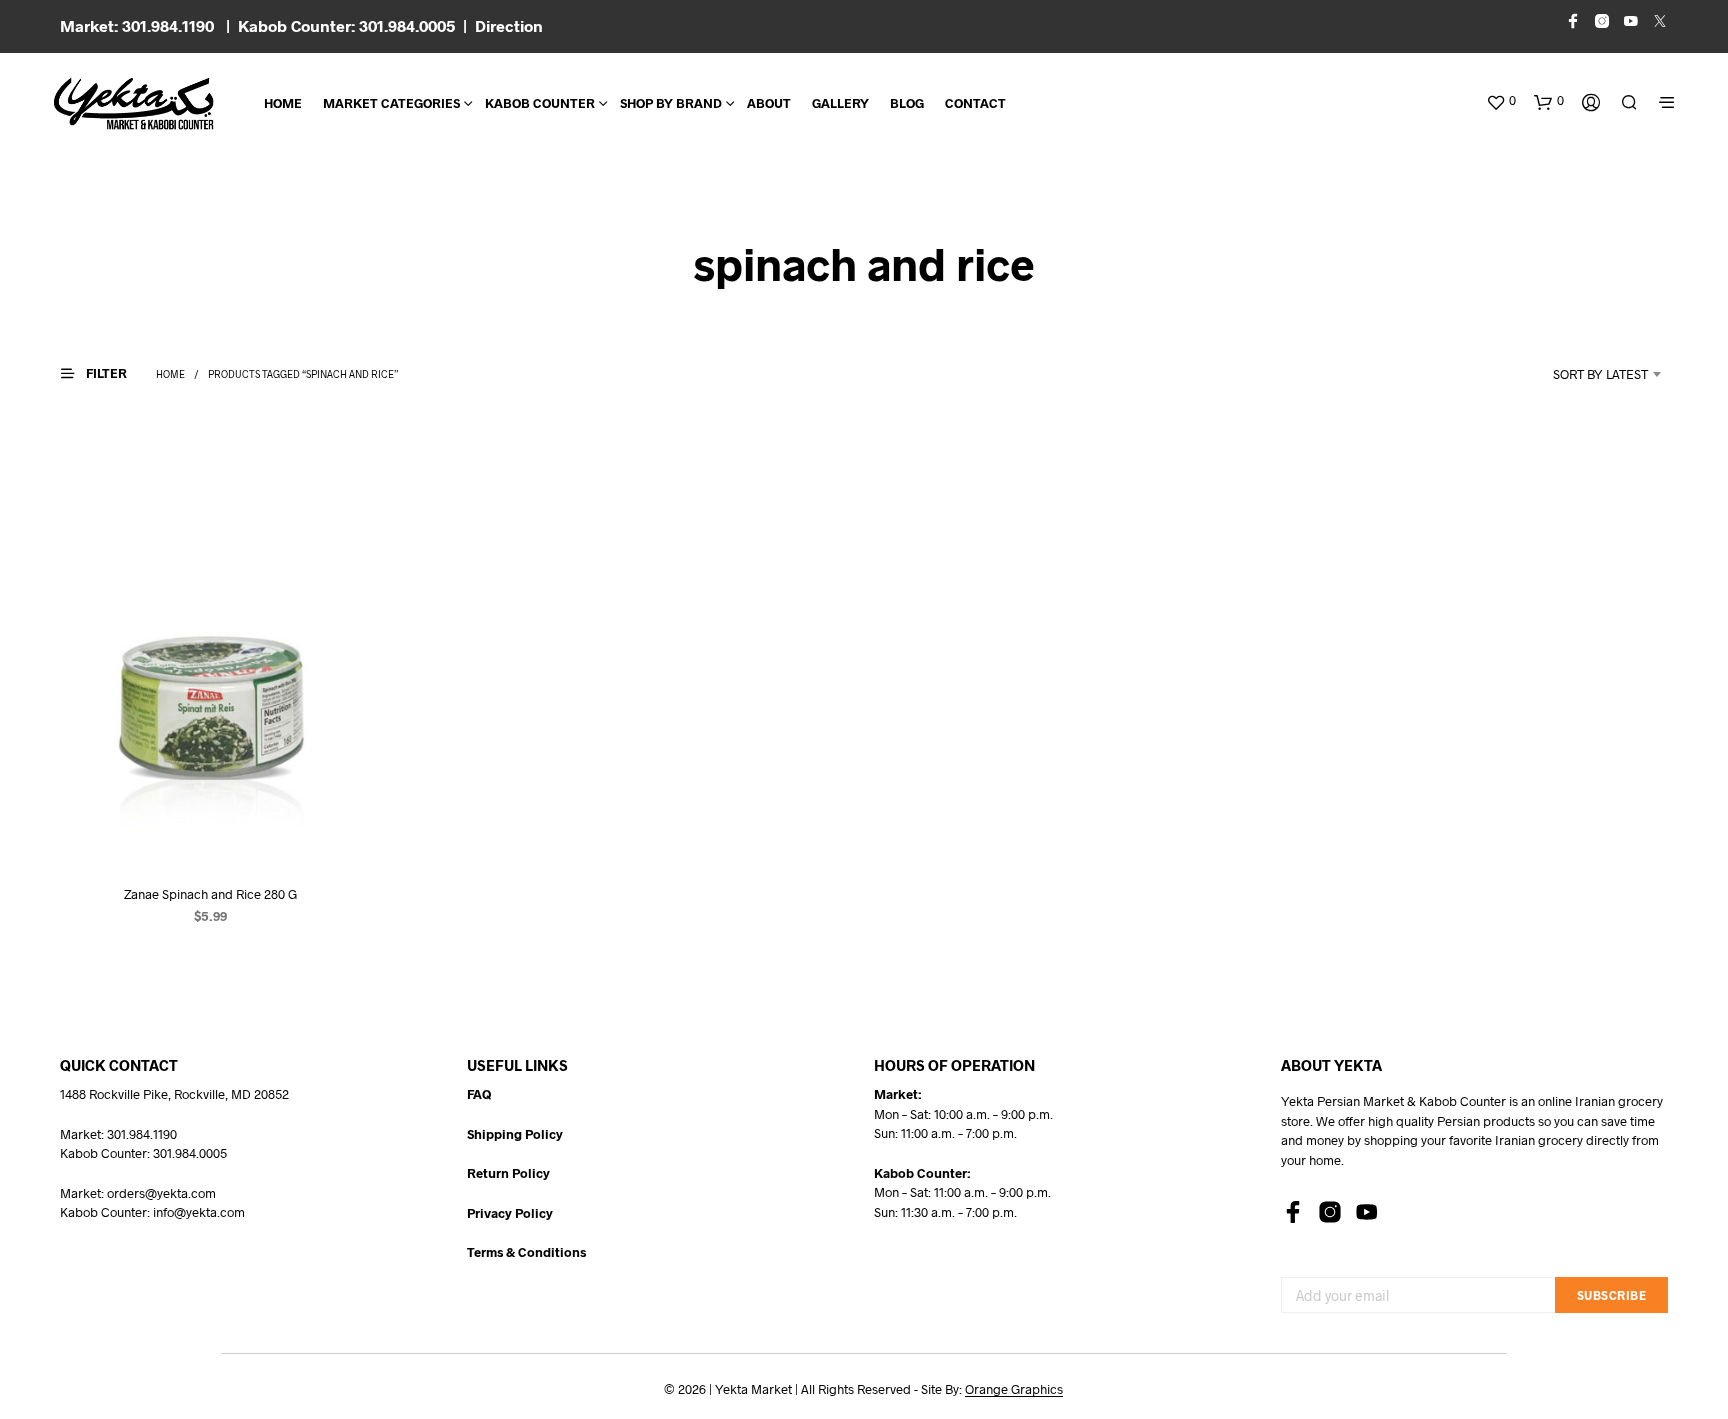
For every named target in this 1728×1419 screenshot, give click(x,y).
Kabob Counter (540, 103)
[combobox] (1574, 374)
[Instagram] (1330, 1212)
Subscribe (1612, 1295)
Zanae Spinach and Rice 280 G (210, 894)
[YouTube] (1367, 1212)
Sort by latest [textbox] (1600, 374)
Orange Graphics (1014, 1389)
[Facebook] (1293, 1212)
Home (283, 103)
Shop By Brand (671, 103)
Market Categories (391, 103)
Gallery (840, 103)
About (769, 103)
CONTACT (975, 103)
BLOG (907, 103)
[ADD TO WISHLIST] (211, 830)
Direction (509, 25)
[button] (1501, 101)
